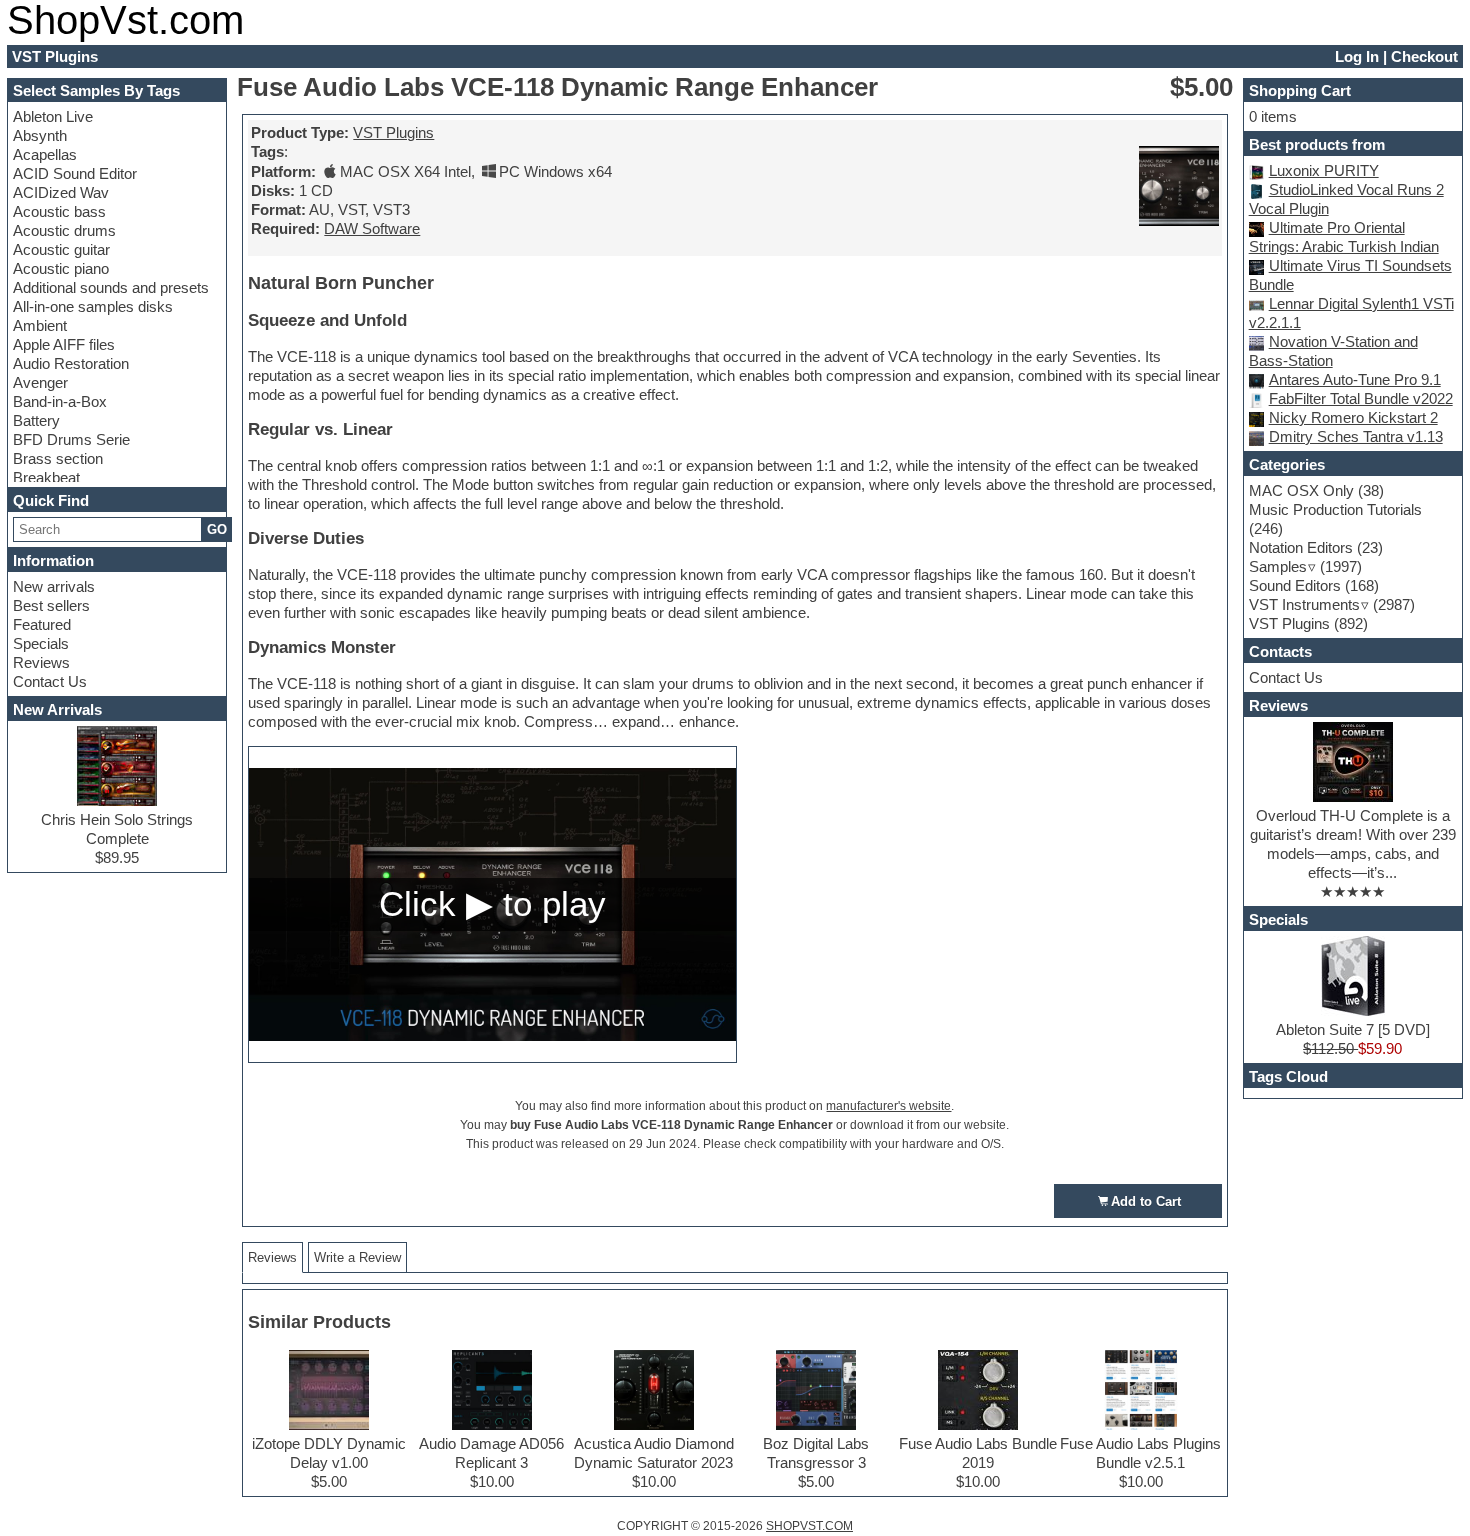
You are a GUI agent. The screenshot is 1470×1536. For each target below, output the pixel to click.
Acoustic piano (61, 268)
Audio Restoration (71, 363)
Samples (1278, 566)
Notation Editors (1301, 547)
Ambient (40, 325)
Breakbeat (46, 477)
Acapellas (45, 154)
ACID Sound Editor (75, 173)
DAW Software (372, 228)
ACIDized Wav (61, 192)
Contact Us (50, 681)
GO (217, 529)
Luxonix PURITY (1324, 170)
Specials (41, 643)
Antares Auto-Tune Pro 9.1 (1355, 379)
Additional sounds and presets (111, 287)
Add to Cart (1146, 1201)
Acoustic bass (59, 211)
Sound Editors (1295, 585)
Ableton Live (53, 116)
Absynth (40, 135)
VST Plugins (393, 132)
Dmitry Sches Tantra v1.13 (1356, 436)
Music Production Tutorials (1335, 509)
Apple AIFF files (64, 344)
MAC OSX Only (1301, 490)
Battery (36, 420)
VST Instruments (1304, 604)
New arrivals (54, 586)
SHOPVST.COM (809, 1526)
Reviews (41, 662)
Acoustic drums (64, 230)
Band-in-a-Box (60, 401)
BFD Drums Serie (71, 439)
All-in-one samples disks (93, 306)
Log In (1357, 56)
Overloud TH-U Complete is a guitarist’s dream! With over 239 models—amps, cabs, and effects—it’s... (1353, 844)
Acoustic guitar (61, 249)
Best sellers (51, 605)
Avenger (40, 382)
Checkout (1424, 56)
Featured (42, 624)
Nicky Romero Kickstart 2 (1353, 417)
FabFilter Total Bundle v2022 (1361, 398)
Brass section (58, 458)
